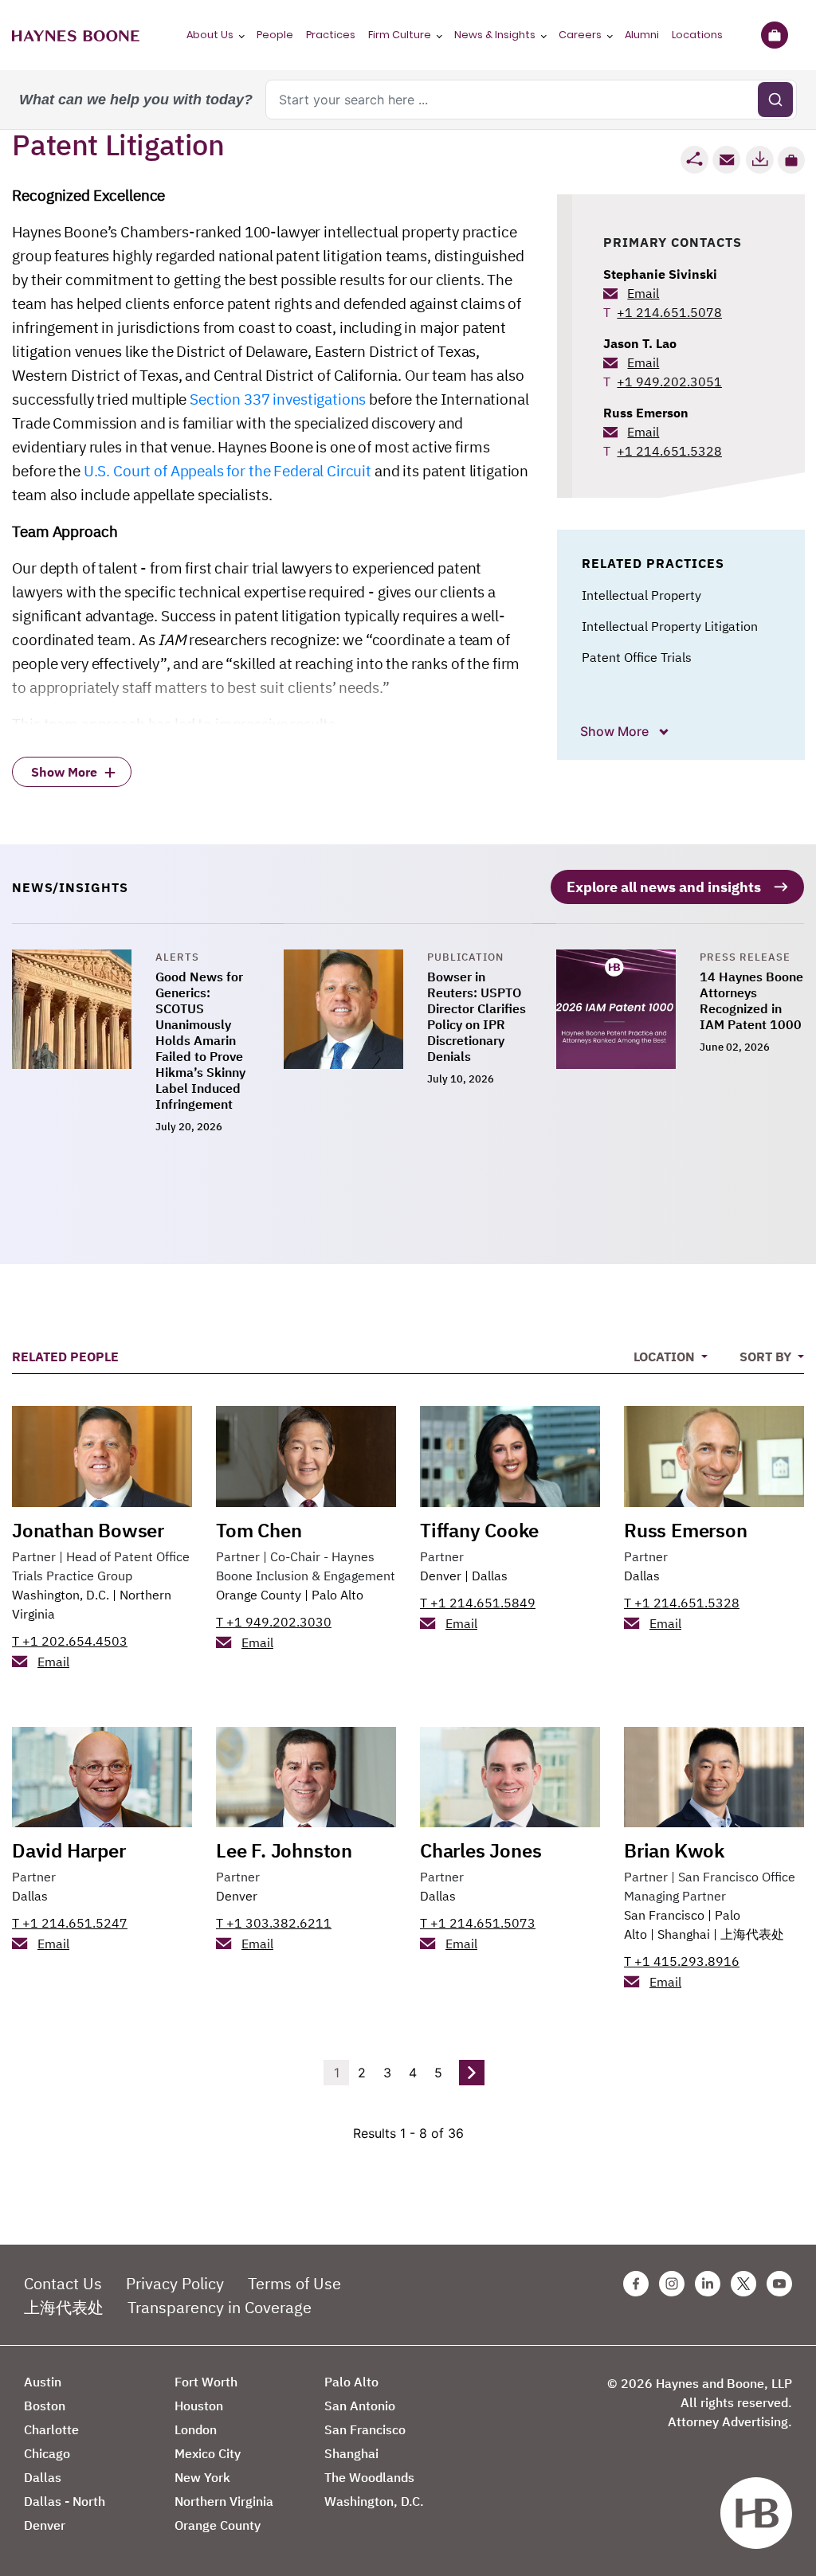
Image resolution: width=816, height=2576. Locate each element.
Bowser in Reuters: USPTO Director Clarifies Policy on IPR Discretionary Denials (477, 1016)
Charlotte (51, 2429)
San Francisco (664, 1915)
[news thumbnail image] (84, 1043)
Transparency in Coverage (220, 2307)
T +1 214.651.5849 (478, 1603)
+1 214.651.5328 (669, 451)
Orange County (259, 1595)
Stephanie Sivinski (660, 274)
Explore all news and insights (664, 887)
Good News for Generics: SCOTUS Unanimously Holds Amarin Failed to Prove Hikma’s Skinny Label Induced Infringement (200, 1040)
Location (666, 1357)
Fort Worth (206, 2382)
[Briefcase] (774, 35)
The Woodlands (369, 2477)
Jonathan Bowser (88, 1530)
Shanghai (684, 1934)
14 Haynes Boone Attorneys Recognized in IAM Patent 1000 (751, 1000)
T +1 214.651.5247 (70, 1923)
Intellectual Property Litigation (670, 626)
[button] (791, 160)
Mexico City (208, 2453)
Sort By (767, 1357)
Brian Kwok (674, 1850)
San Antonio (360, 2406)
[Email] (727, 160)
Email (643, 293)
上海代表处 (752, 1934)
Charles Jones (481, 1850)
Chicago (47, 2453)
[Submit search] (775, 100)
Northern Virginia (224, 2501)
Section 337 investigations (278, 399)
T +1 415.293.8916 (682, 1961)
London (196, 2429)
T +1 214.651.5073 (478, 1923)
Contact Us (63, 2283)
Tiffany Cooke (479, 1530)
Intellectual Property (641, 595)
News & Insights (495, 35)
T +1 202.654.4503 (70, 1641)
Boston (45, 2406)
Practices (331, 35)
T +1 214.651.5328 (682, 1603)
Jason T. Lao (640, 343)
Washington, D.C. (61, 1595)
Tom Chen (259, 1530)
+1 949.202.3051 (669, 382)
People (275, 35)
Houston (199, 2406)
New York (202, 2477)
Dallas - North (65, 2501)
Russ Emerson (646, 413)
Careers (580, 35)
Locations (697, 35)
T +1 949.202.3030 (274, 1622)
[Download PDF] (759, 160)
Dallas (490, 1576)
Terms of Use (294, 2283)
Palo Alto (337, 1595)
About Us (210, 35)
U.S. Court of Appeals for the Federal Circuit (228, 471)
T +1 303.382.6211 (274, 1923)
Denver (441, 1576)
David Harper (69, 1850)
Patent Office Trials (637, 657)
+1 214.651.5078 (669, 312)
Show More (616, 731)
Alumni (642, 35)
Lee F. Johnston (284, 1850)
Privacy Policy (175, 2283)
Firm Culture (400, 35)
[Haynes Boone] (76, 35)
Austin (43, 2382)
